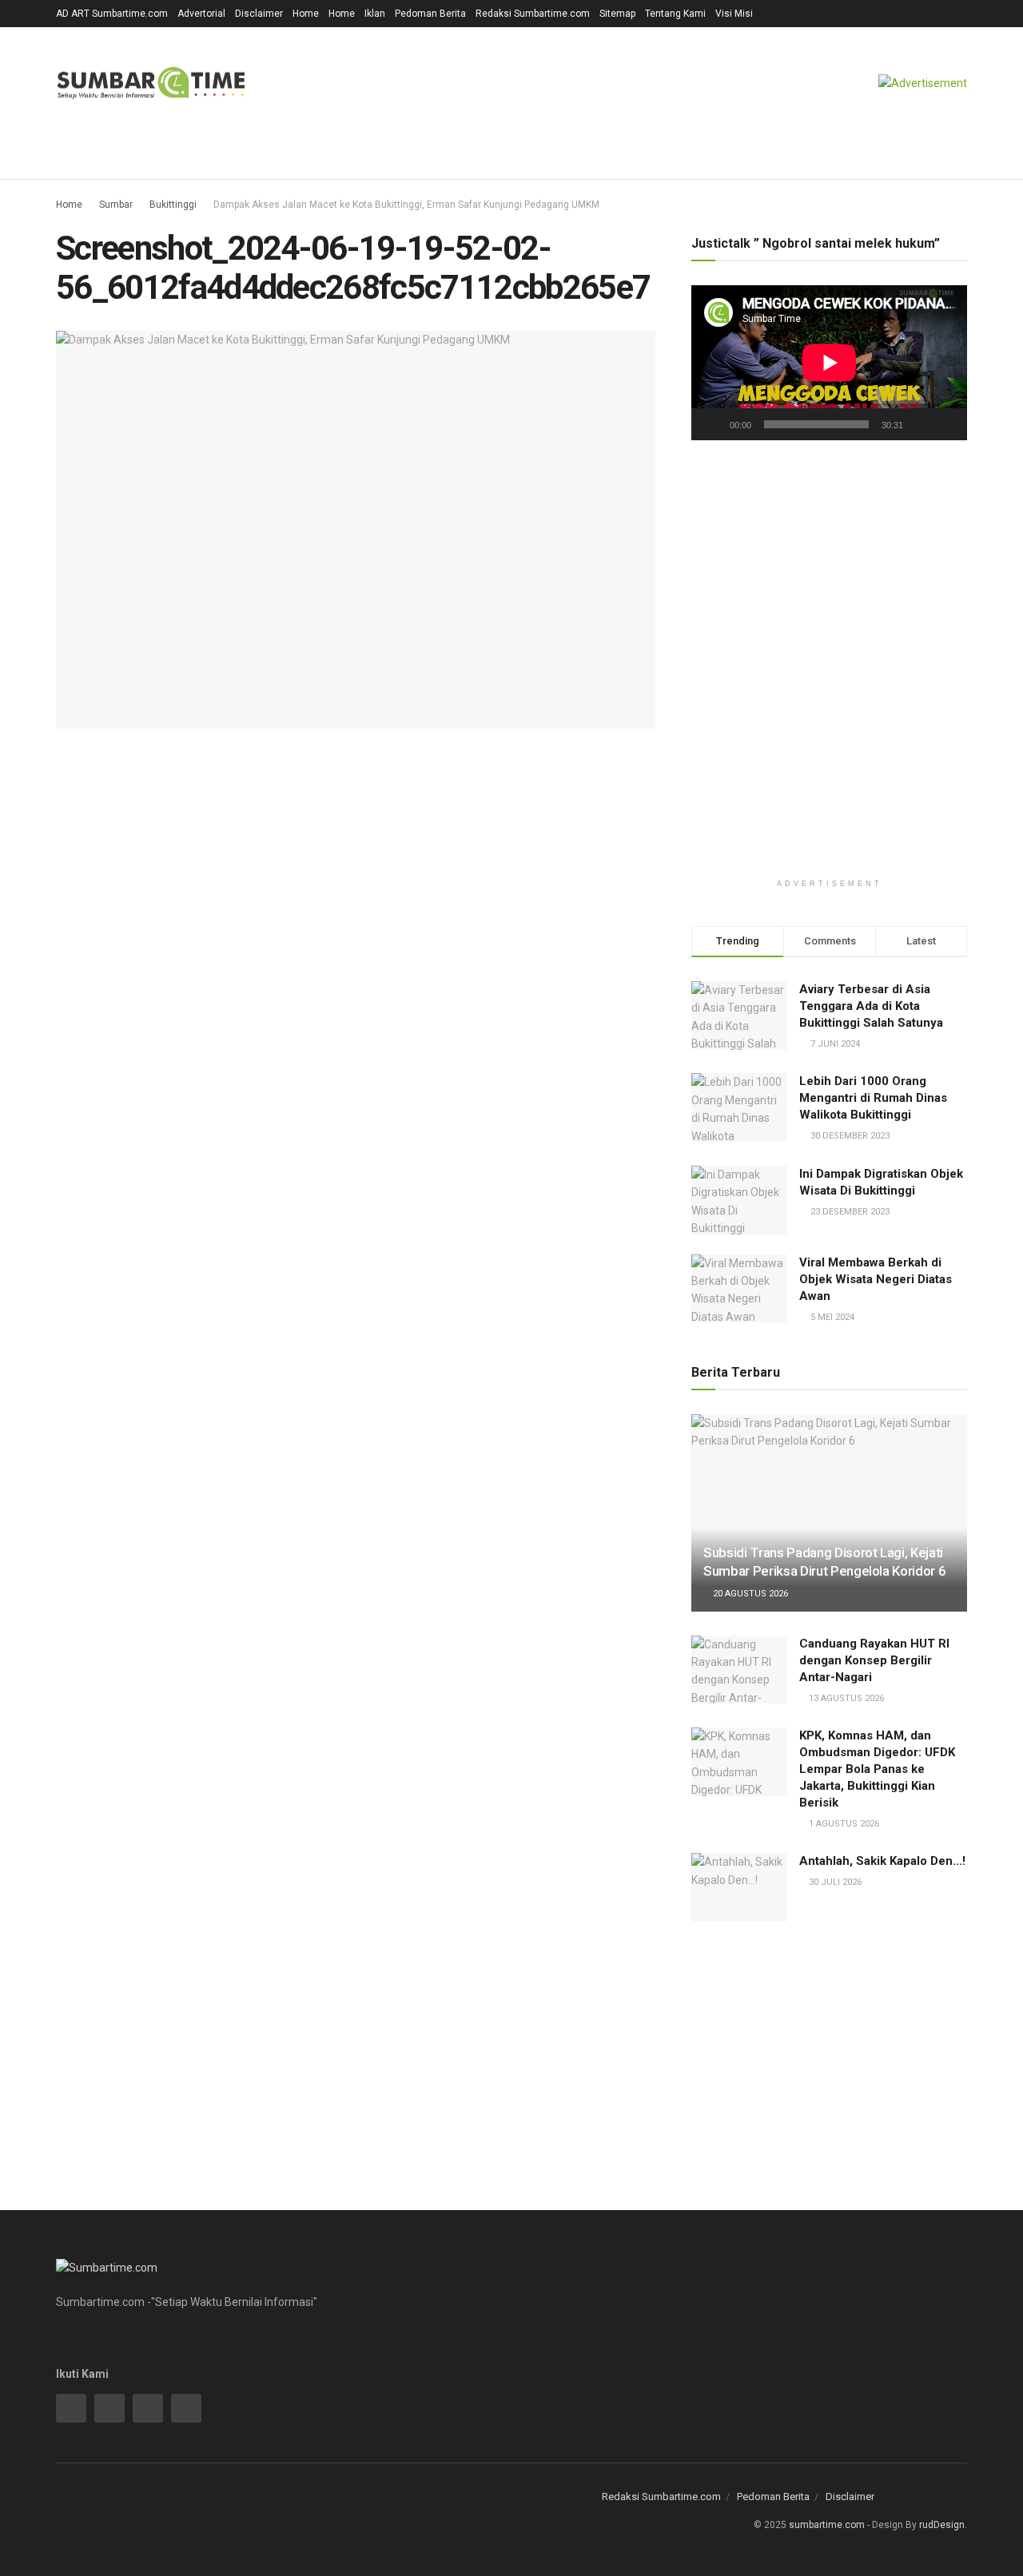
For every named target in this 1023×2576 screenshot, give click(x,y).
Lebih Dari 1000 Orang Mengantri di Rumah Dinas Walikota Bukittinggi (873, 1098)
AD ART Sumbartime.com (112, 14)
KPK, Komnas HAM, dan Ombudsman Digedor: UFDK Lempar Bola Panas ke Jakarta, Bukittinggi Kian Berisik (877, 1769)
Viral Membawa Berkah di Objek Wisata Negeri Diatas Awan (876, 1279)
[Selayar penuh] (946, 424)
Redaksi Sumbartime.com (533, 14)
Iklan (375, 14)
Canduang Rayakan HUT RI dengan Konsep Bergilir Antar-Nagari (874, 1660)
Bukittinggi (173, 205)
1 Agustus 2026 (843, 1824)
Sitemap (617, 14)
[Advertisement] (829, 587)
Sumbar (116, 205)
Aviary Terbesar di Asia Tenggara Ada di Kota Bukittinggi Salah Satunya (871, 1006)
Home (306, 14)
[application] (829, 363)
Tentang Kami (675, 14)
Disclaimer (259, 14)
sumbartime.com (827, 2525)
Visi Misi (734, 14)
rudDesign (942, 2525)
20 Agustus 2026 (749, 1594)
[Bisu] (918, 424)
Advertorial (201, 14)
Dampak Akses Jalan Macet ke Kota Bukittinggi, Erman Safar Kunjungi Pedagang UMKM (406, 205)
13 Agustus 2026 (845, 1698)
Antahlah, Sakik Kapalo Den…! (882, 1861)
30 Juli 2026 (834, 1882)
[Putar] (712, 424)
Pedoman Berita (430, 14)
